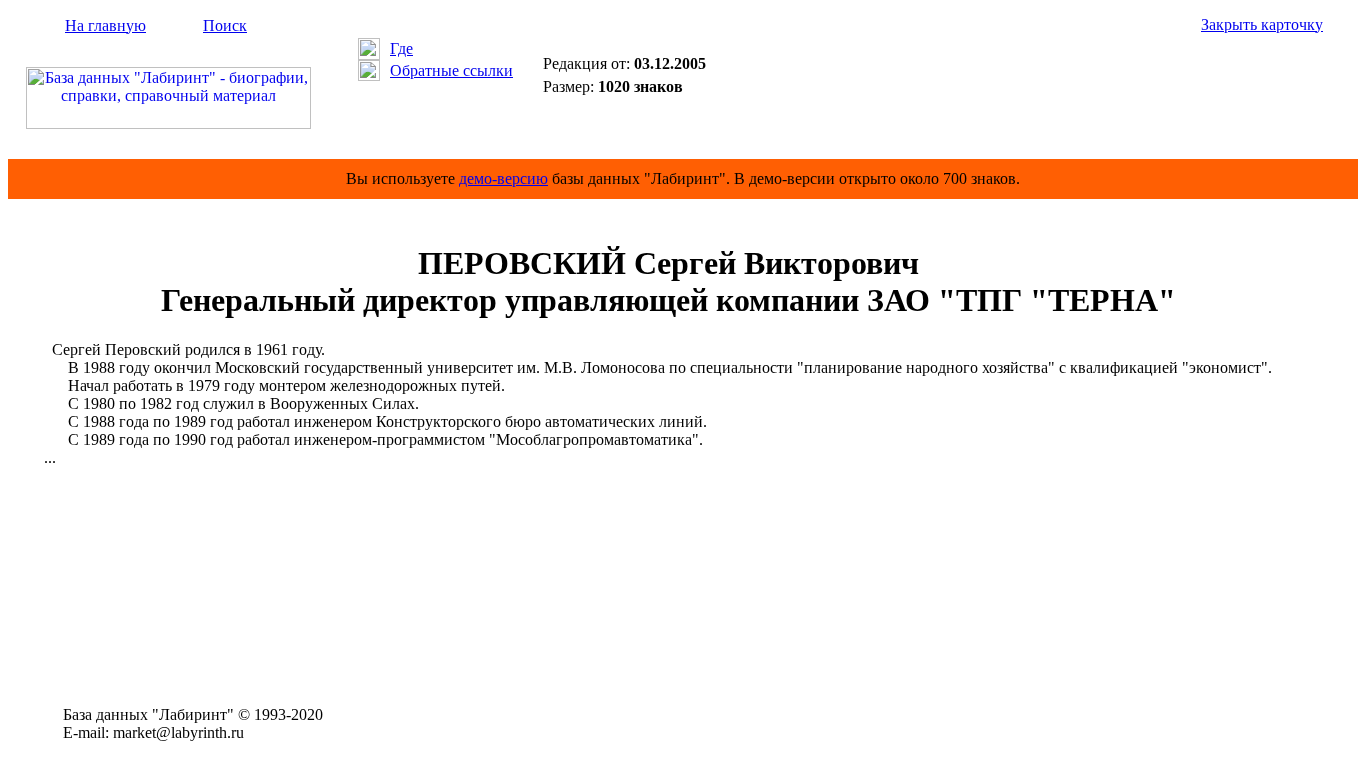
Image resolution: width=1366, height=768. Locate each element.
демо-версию (503, 178)
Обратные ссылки (451, 70)
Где (401, 48)
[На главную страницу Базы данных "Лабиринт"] (168, 123)
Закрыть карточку (1262, 24)
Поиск (225, 25)
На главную (105, 25)
